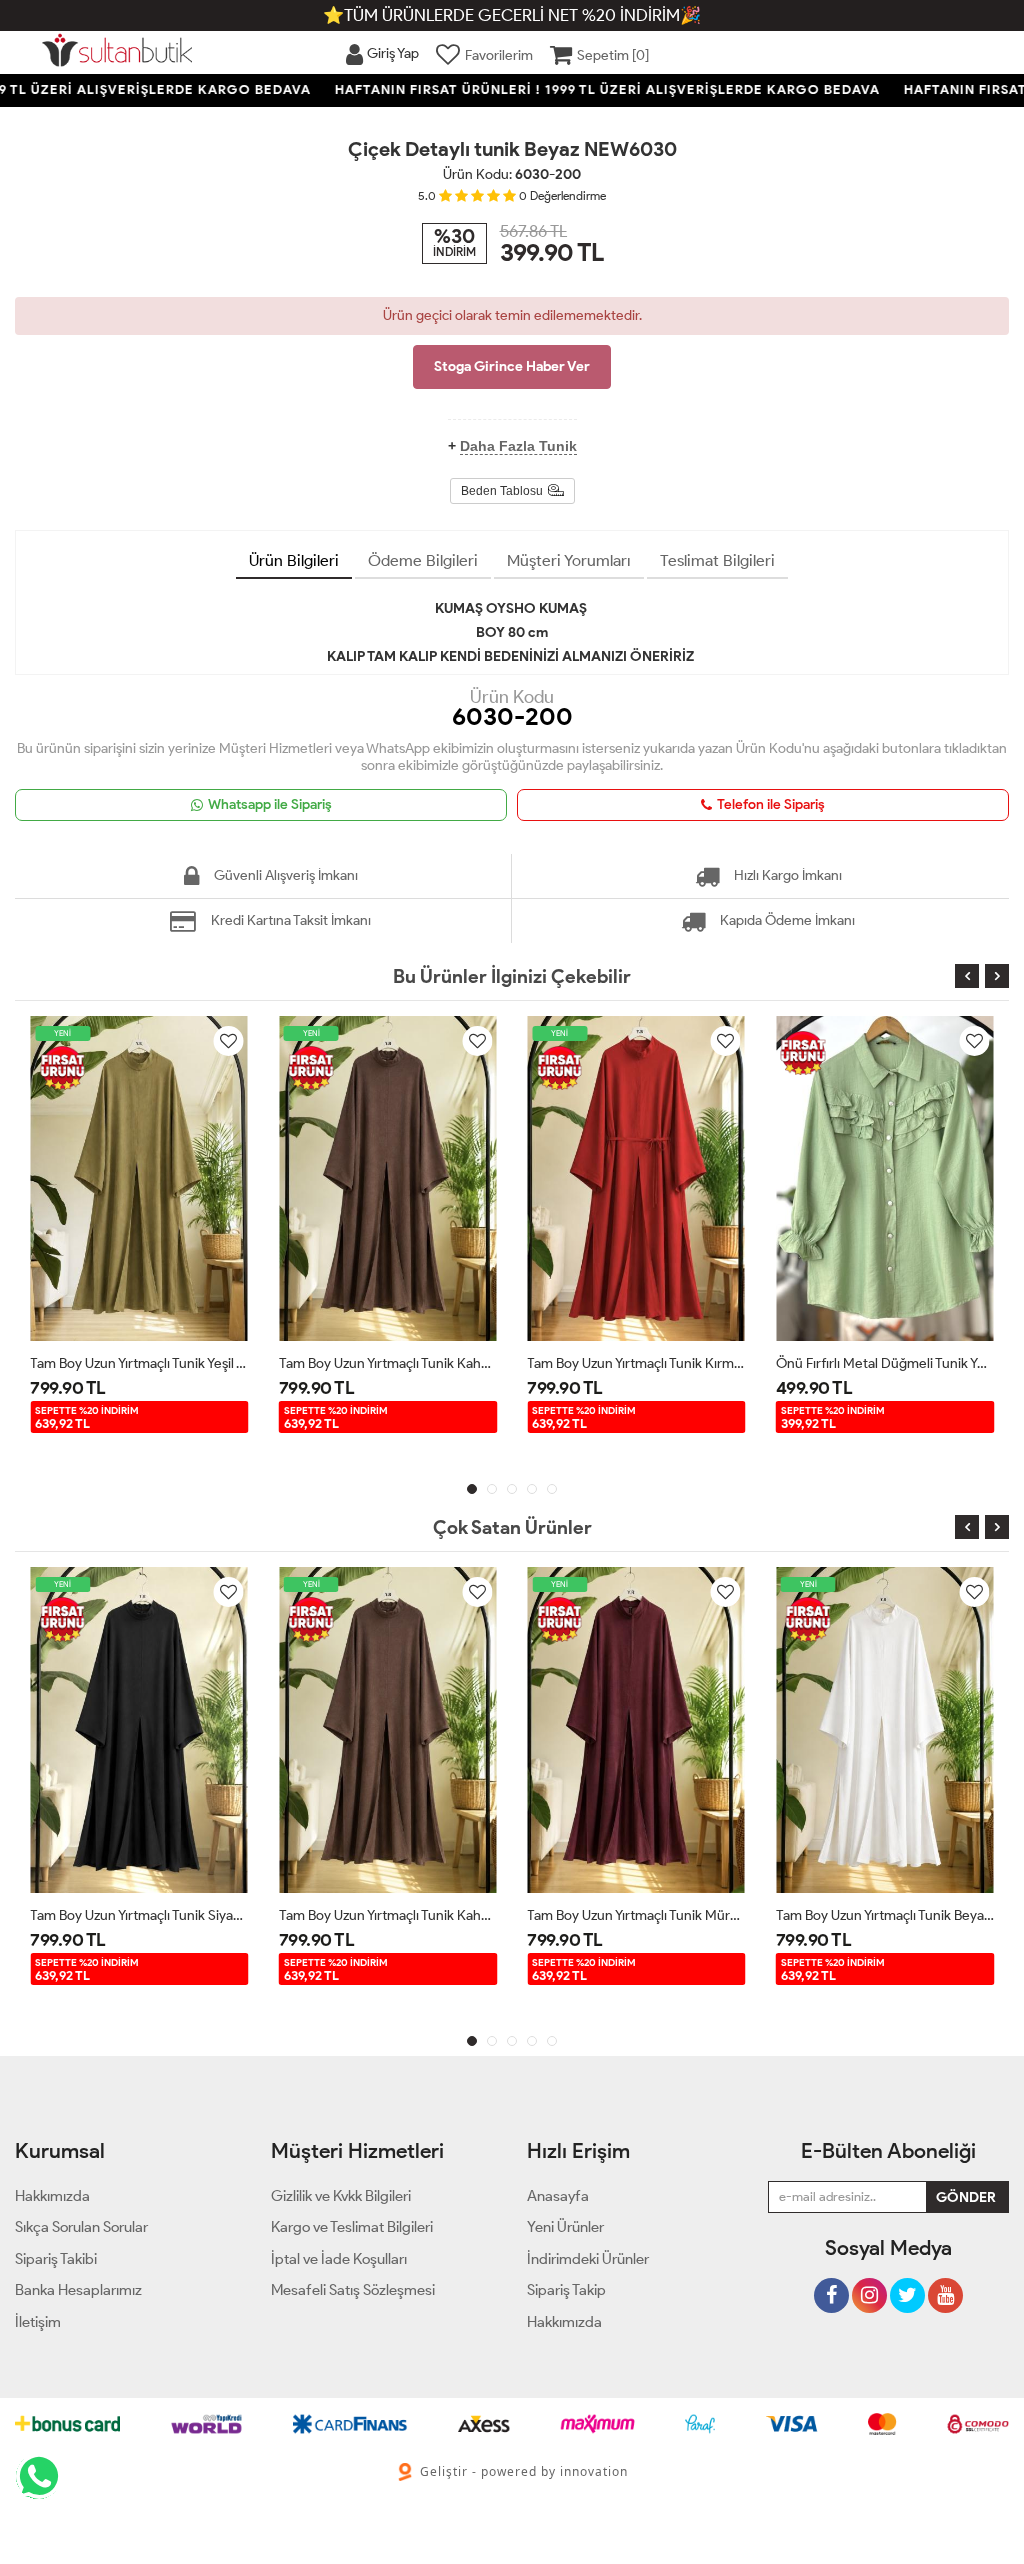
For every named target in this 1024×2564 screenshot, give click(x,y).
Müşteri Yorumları (569, 560)
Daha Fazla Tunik (518, 446)
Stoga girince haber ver (512, 366)
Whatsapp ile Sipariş (270, 804)
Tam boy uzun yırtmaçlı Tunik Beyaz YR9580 (885, 1915)
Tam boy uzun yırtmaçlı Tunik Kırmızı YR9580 (636, 1363)
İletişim (38, 2322)
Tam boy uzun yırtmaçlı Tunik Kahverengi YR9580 (388, 1363)
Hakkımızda (564, 2322)
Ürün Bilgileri (294, 560)
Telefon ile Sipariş (771, 804)
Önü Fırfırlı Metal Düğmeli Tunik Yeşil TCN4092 (885, 1363)
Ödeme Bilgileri (423, 560)
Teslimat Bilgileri (717, 560)
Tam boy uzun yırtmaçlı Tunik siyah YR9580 (139, 1915)
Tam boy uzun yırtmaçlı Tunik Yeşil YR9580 (139, 1363)
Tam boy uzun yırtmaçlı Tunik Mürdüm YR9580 (636, 1915)
